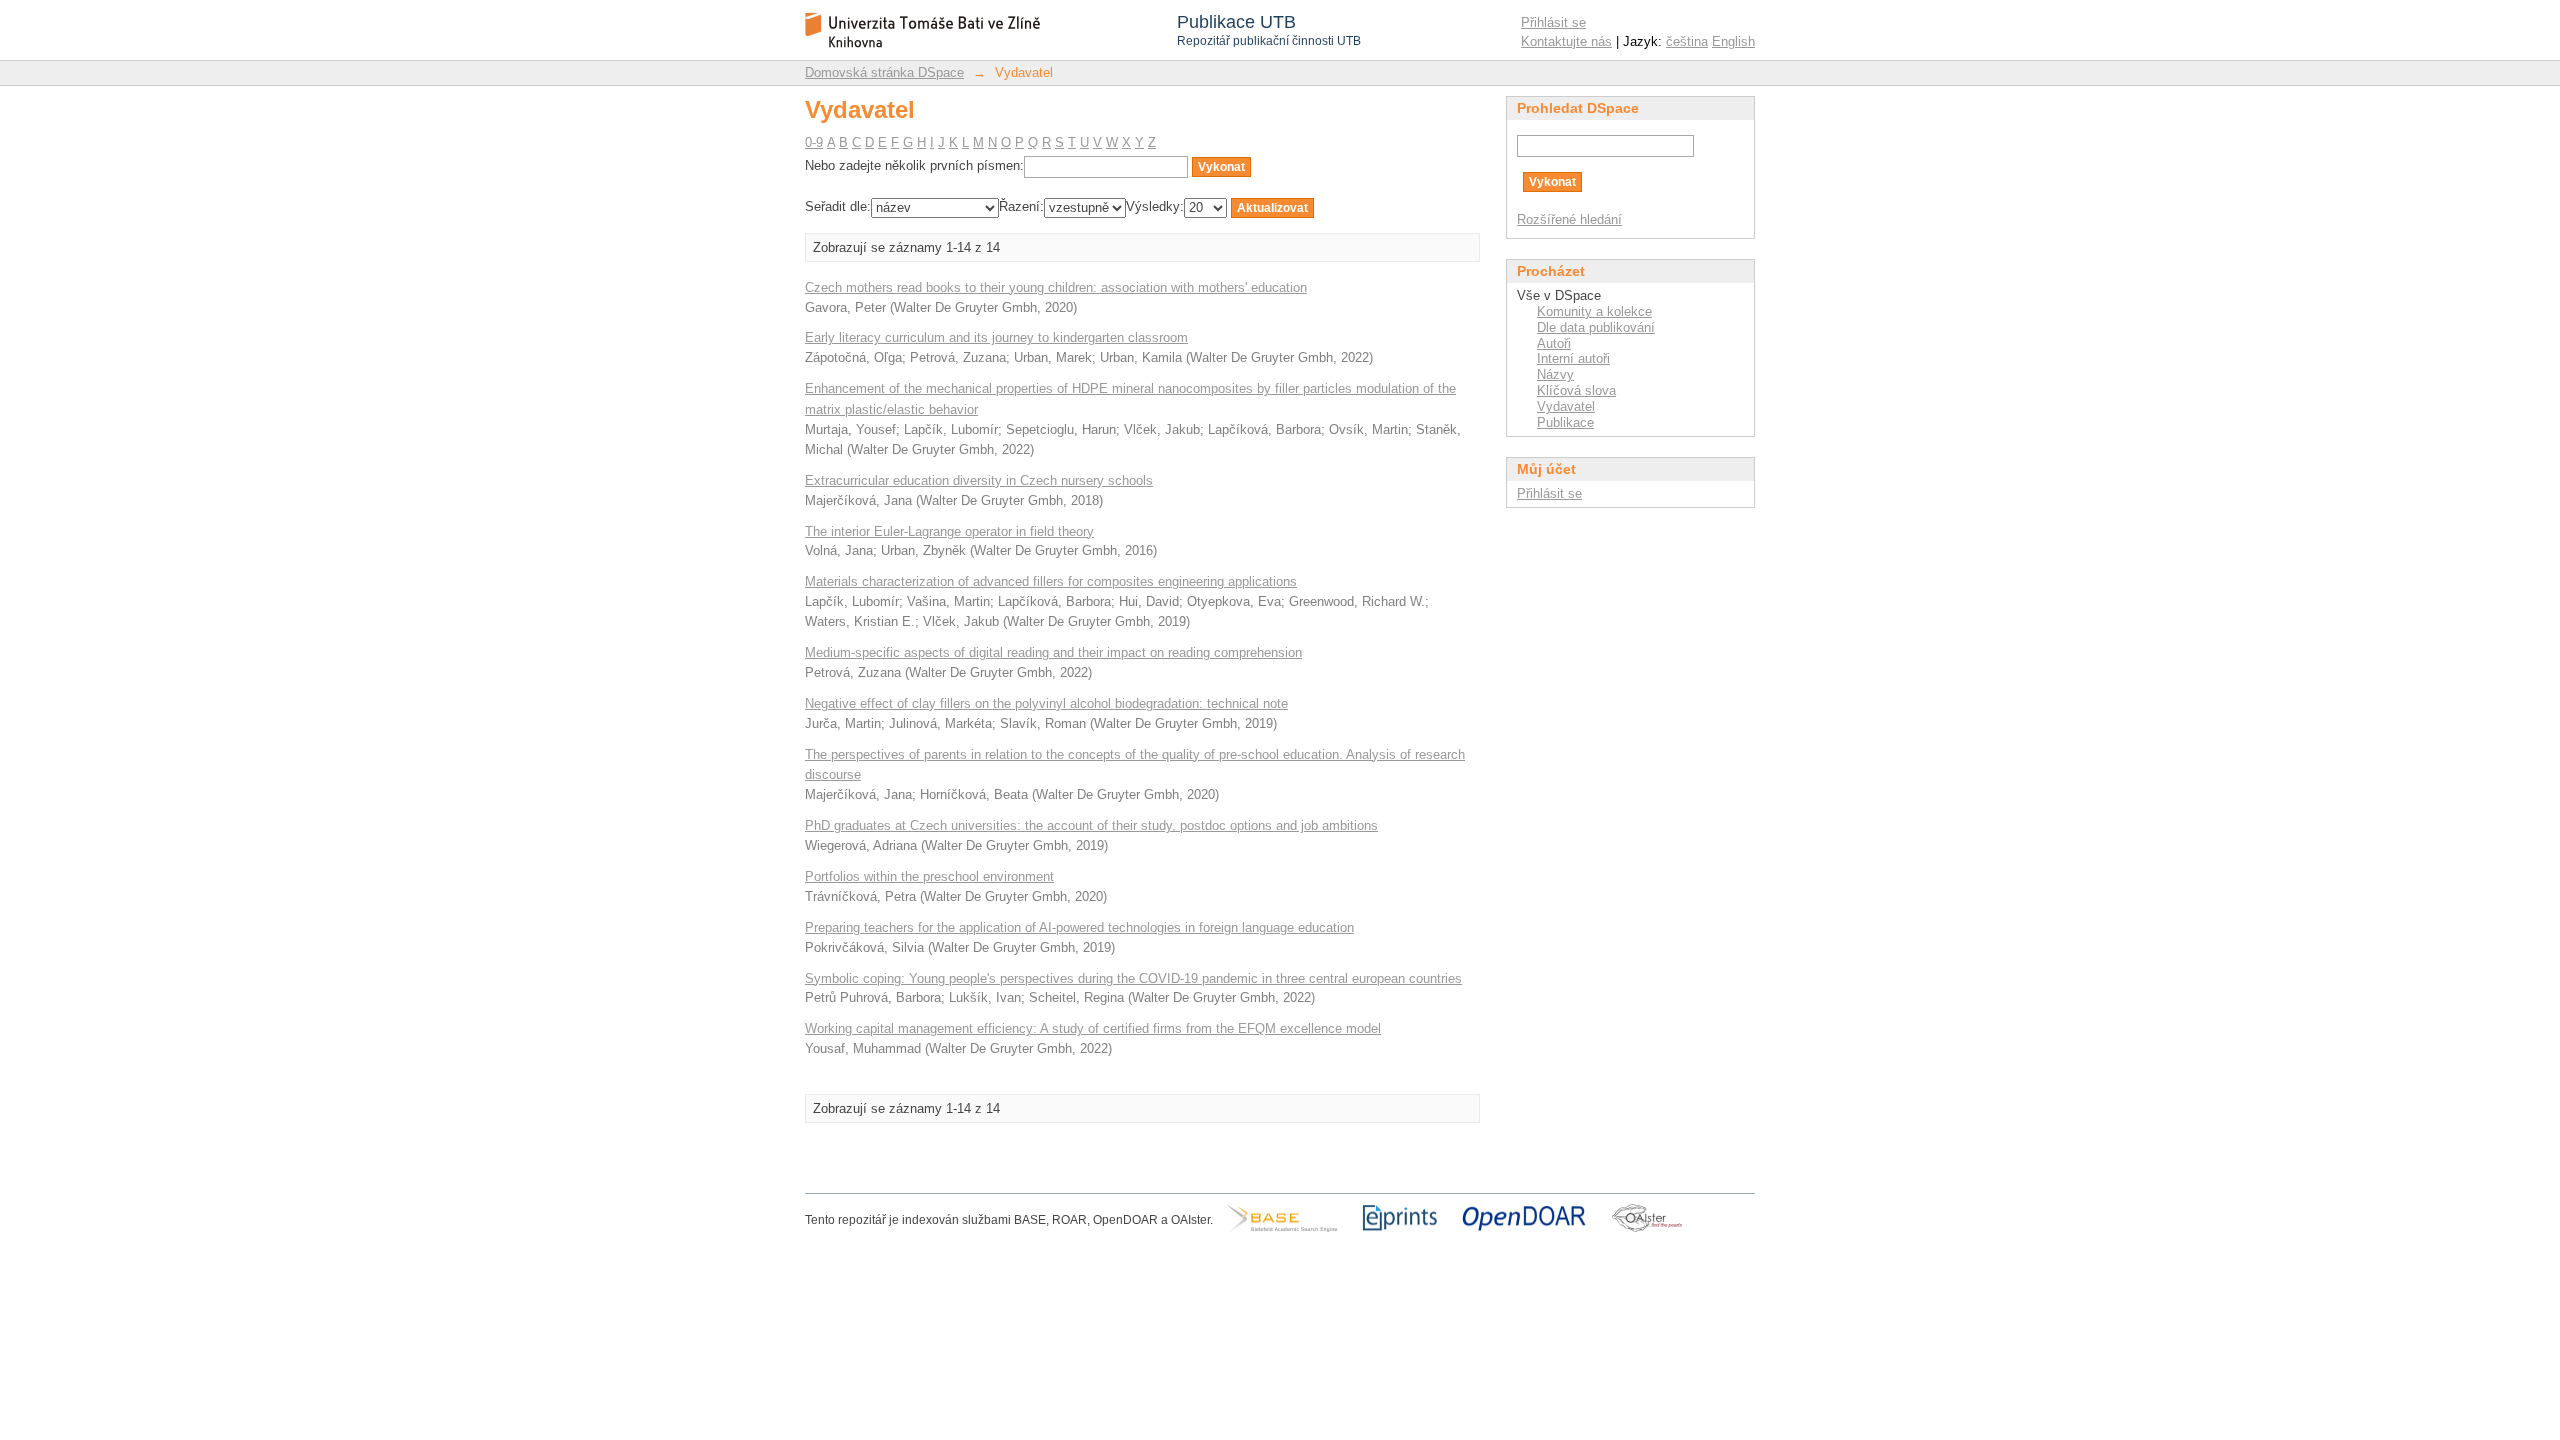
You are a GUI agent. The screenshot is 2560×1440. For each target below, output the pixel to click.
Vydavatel (1566, 406)
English (1733, 41)
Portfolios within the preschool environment (929, 876)
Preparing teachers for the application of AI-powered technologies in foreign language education (1079, 927)
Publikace (1565, 422)
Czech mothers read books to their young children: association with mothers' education (1056, 287)
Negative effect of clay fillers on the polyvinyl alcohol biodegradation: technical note (1046, 703)
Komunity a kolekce (1594, 311)
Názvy (1555, 374)
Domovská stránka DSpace (884, 72)
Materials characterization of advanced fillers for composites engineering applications (1051, 581)
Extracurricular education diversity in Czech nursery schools (979, 480)
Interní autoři (1573, 358)
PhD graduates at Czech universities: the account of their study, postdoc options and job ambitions (1091, 825)
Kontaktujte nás (1566, 41)
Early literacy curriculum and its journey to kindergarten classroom (996, 337)
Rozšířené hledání (1569, 219)
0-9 (814, 142)
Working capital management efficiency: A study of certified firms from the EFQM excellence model (1093, 1028)
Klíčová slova (1576, 390)
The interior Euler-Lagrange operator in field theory (949, 531)
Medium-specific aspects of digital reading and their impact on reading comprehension (1053, 652)
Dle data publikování (1596, 327)
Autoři (1554, 343)
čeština (1687, 41)
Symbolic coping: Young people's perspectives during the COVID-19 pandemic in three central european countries (1133, 978)
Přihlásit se (1553, 22)
